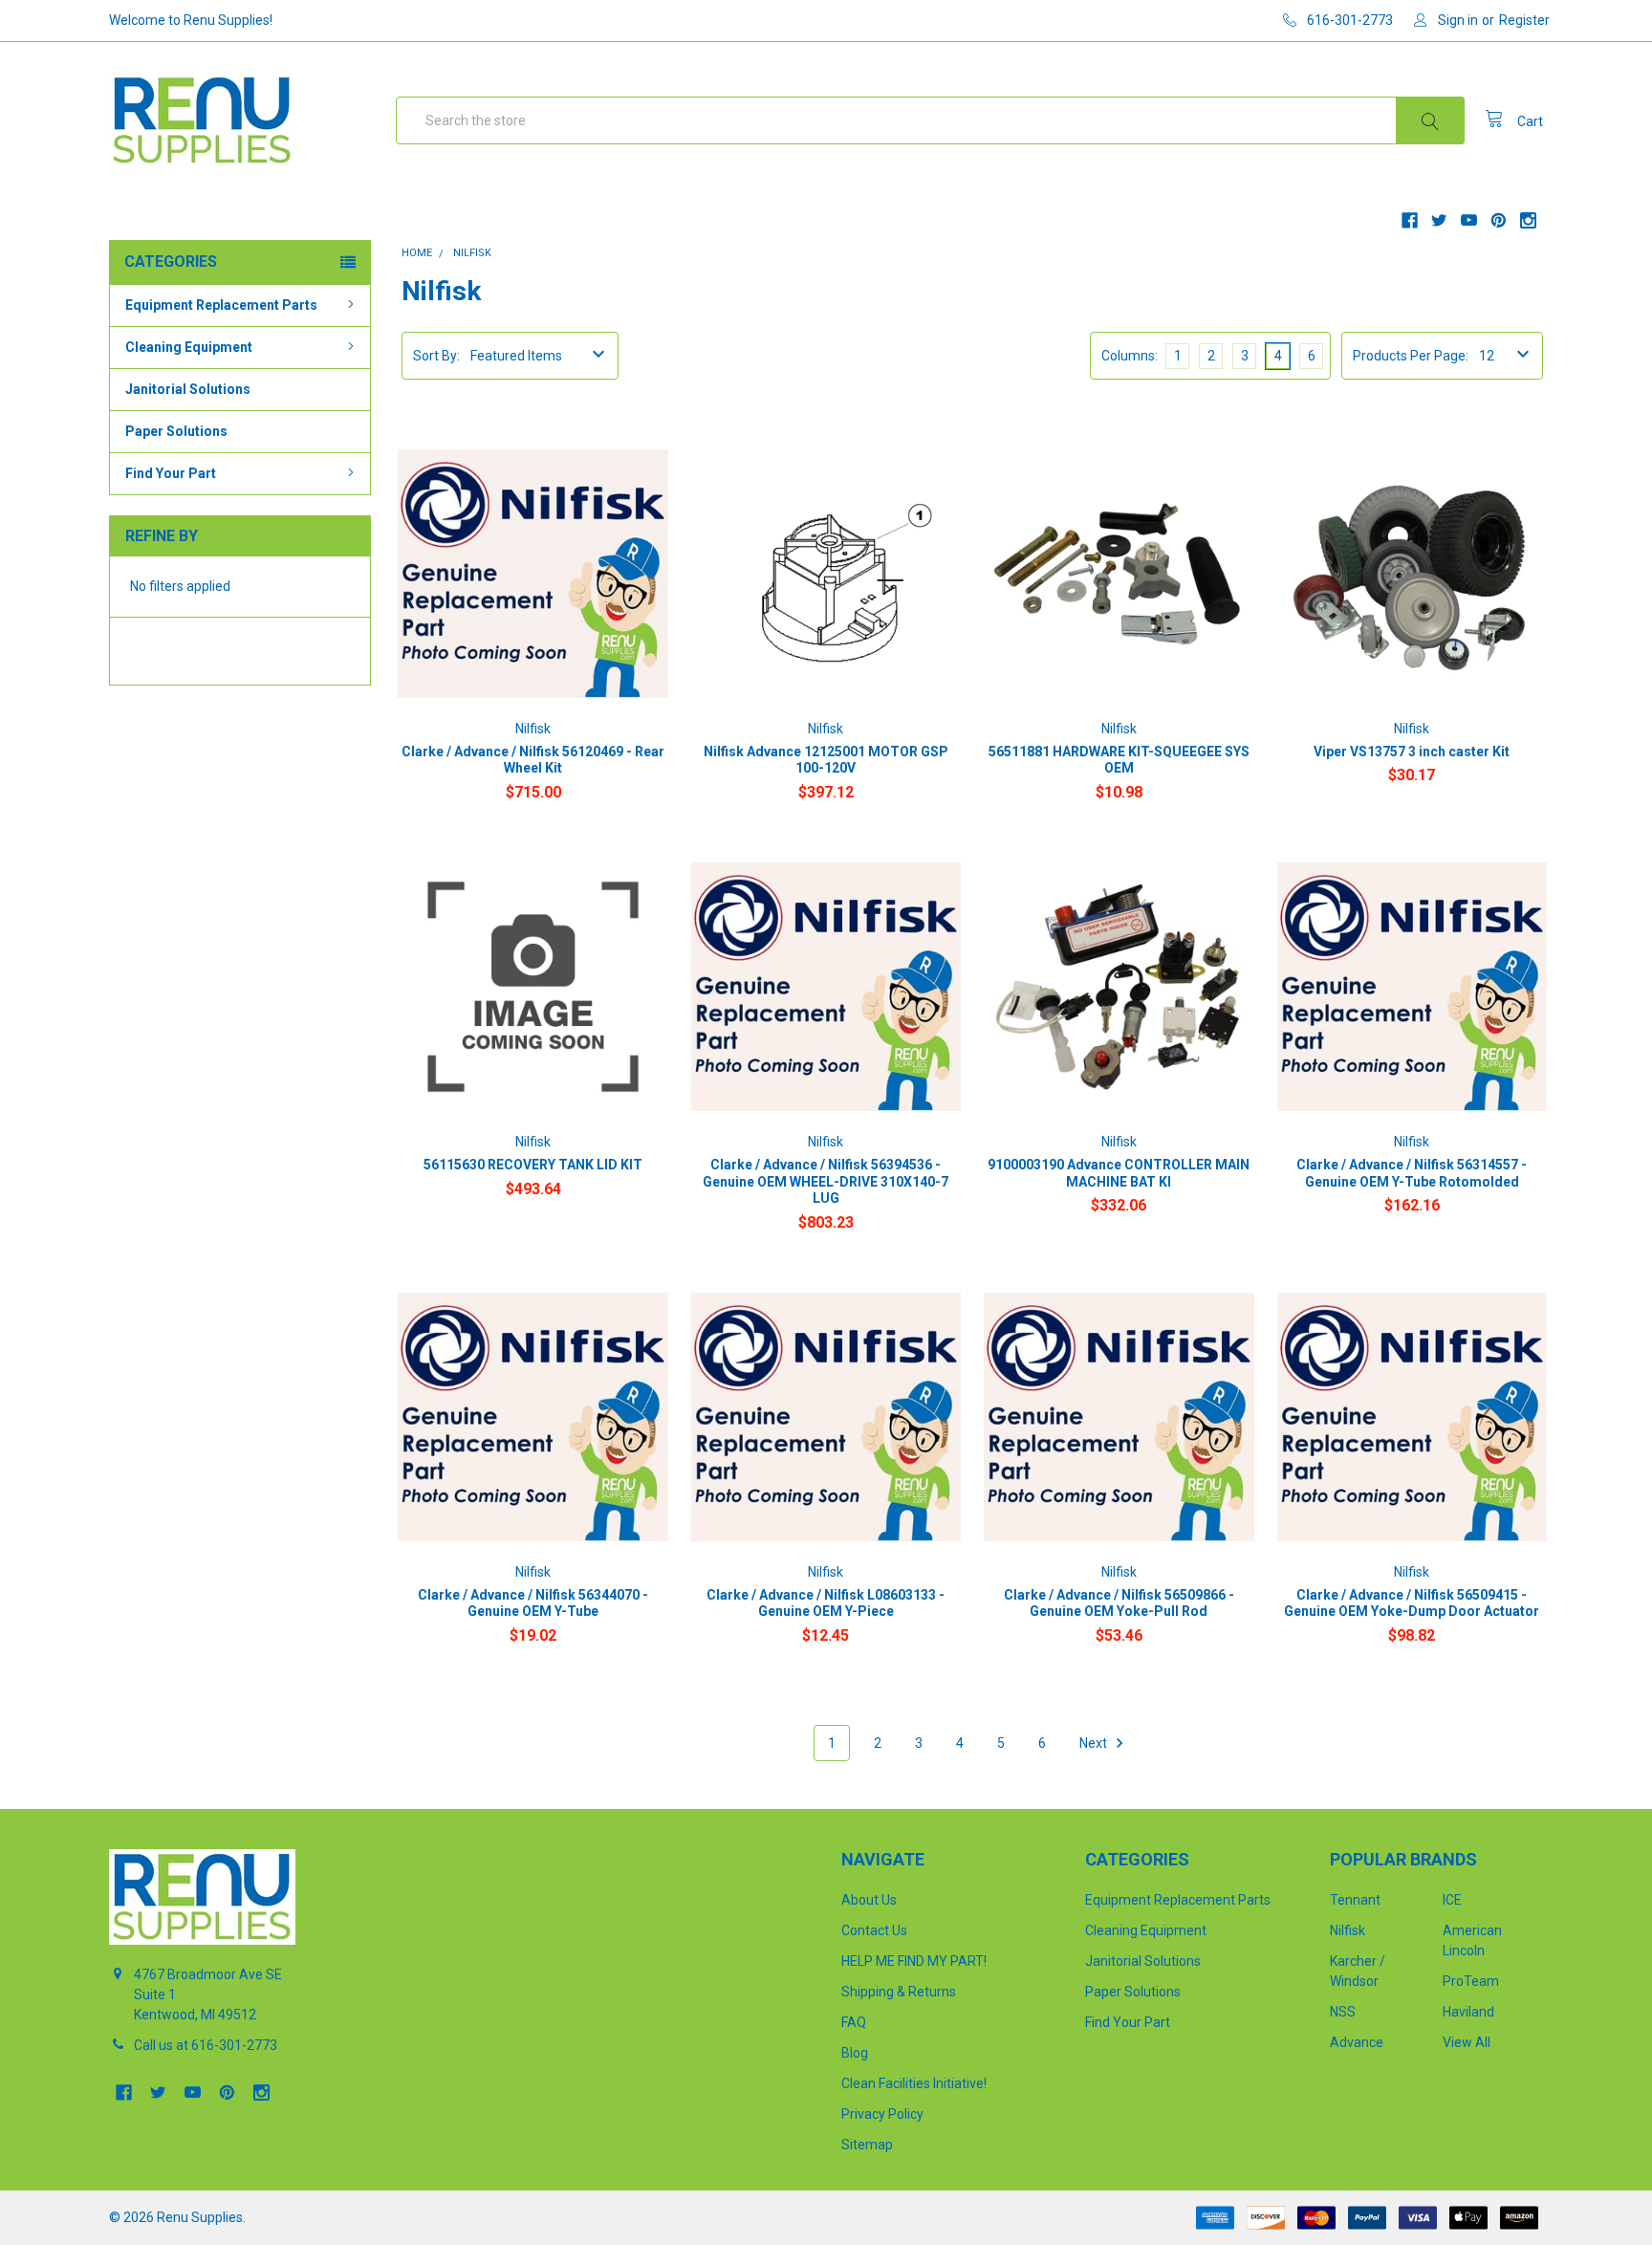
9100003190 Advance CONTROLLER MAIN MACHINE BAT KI (1119, 1173)
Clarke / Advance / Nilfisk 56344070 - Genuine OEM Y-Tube (533, 1603)
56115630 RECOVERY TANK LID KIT (533, 1165)
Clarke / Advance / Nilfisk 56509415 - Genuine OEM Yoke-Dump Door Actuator (1412, 1603)
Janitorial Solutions (188, 389)
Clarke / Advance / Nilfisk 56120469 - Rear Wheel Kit (533, 760)
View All (1467, 2042)
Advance (1357, 2042)
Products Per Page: (1411, 356)
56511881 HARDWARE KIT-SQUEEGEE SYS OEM (1119, 760)
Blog (855, 2053)
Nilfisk (1348, 1930)
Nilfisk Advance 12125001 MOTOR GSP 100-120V (826, 760)
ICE (1452, 1900)
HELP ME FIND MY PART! (914, 1961)
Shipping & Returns (899, 1992)
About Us (869, 1900)
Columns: (1130, 356)
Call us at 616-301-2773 (206, 2045)
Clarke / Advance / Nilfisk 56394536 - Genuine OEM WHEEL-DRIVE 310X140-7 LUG (826, 1181)
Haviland (1468, 2012)
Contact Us (874, 1930)
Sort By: (436, 356)
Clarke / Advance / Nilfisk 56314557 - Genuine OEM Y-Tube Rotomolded (1412, 1173)
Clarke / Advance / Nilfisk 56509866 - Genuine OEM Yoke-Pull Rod (1119, 1603)
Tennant (1355, 1900)
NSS (1343, 2012)
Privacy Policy (882, 2114)
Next (1095, 1743)
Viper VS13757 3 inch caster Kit (1412, 752)
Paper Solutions (176, 431)
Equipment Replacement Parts (221, 305)
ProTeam (1471, 1981)
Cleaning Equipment (189, 347)
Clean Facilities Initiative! (914, 2083)
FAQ (854, 2022)
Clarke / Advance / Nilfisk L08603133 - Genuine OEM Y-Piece (826, 1603)
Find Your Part (171, 473)
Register (1524, 20)
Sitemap (867, 2145)
